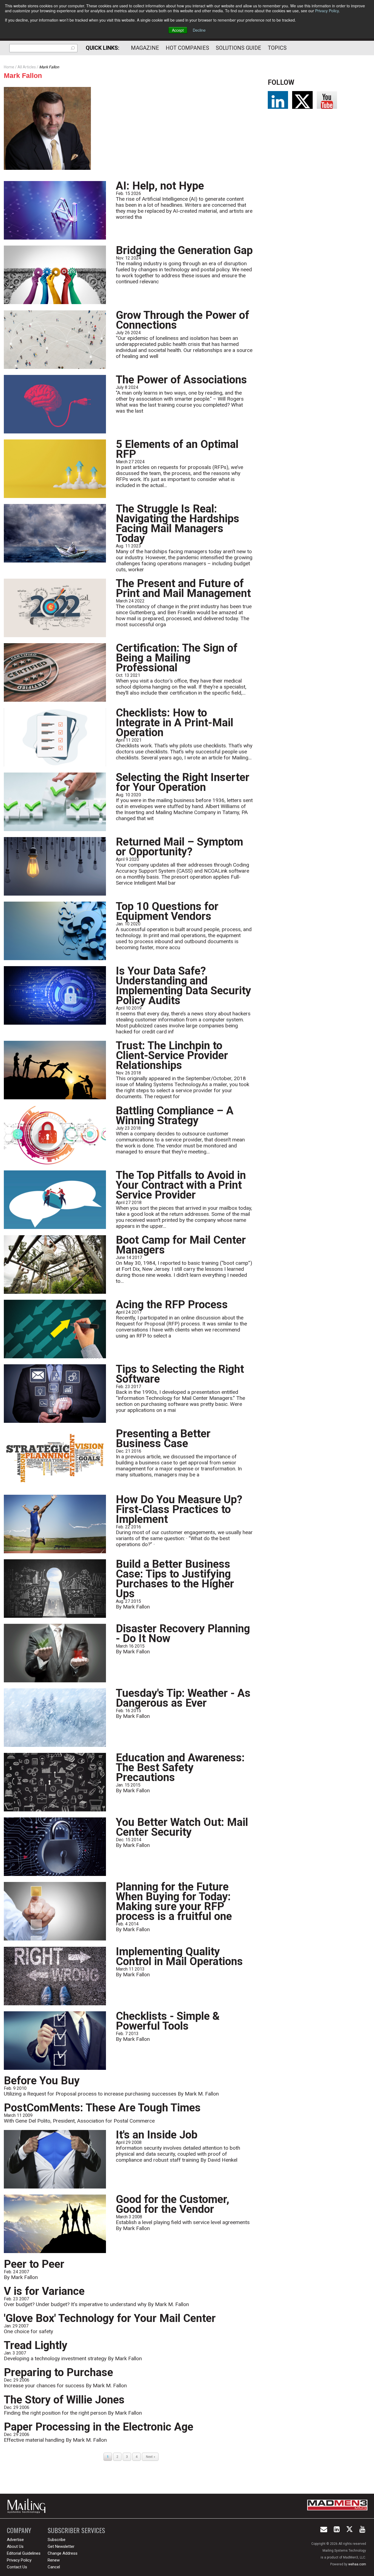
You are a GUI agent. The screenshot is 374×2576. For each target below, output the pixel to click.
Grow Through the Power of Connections (182, 320)
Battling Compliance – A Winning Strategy (175, 1116)
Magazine (145, 48)
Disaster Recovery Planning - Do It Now (183, 1634)
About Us (15, 2546)
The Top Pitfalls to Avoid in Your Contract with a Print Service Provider (181, 1185)
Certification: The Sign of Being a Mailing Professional (177, 658)
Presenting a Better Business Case (163, 1439)
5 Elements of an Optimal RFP (177, 449)
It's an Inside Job (157, 2135)
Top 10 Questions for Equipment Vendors (167, 911)
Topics (277, 48)
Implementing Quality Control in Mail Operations (179, 1956)
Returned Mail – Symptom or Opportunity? (179, 847)
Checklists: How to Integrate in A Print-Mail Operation (175, 723)
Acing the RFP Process (172, 1305)
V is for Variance (44, 2291)
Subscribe (57, 2540)
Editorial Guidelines (24, 2553)
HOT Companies (187, 48)
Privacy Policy (327, 11)
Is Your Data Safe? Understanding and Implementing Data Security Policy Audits (183, 986)
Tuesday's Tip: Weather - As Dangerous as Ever (183, 1698)
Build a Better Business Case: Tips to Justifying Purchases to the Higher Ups (175, 1579)
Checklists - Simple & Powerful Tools (168, 2021)
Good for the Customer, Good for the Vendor (172, 2204)
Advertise (15, 2540)
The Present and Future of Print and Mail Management (183, 588)
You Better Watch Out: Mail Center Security (182, 1827)
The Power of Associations (181, 380)
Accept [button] (178, 30)
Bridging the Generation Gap (184, 250)
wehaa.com (357, 2564)
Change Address (63, 2553)
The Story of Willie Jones (64, 2400)
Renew (54, 2560)
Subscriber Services (76, 2530)
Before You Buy (42, 2081)
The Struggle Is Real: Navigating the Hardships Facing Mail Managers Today (178, 524)
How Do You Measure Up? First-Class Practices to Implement (179, 1509)
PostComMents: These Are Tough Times (102, 2108)
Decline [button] (199, 30)
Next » (150, 2457)
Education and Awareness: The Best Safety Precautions (180, 1768)
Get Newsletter (61, 2546)
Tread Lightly (36, 2345)
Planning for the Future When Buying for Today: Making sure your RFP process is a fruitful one (174, 1902)
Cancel (54, 2567)
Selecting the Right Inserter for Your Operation (183, 782)
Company (19, 2530)
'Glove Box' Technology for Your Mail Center (110, 2318)
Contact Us (17, 2567)
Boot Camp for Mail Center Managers (181, 1245)
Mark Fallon (23, 75)
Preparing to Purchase (58, 2372)
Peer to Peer (34, 2264)
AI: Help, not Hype (160, 186)
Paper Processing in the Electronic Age (99, 2427)
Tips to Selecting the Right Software (180, 1374)
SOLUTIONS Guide (238, 48)
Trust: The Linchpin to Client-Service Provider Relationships (172, 1055)
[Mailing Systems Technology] (28, 2506)
